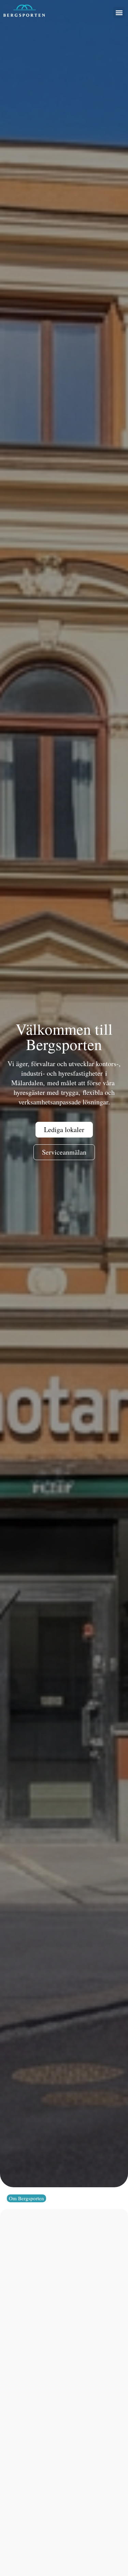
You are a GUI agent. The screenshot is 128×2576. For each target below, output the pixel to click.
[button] (119, 12)
